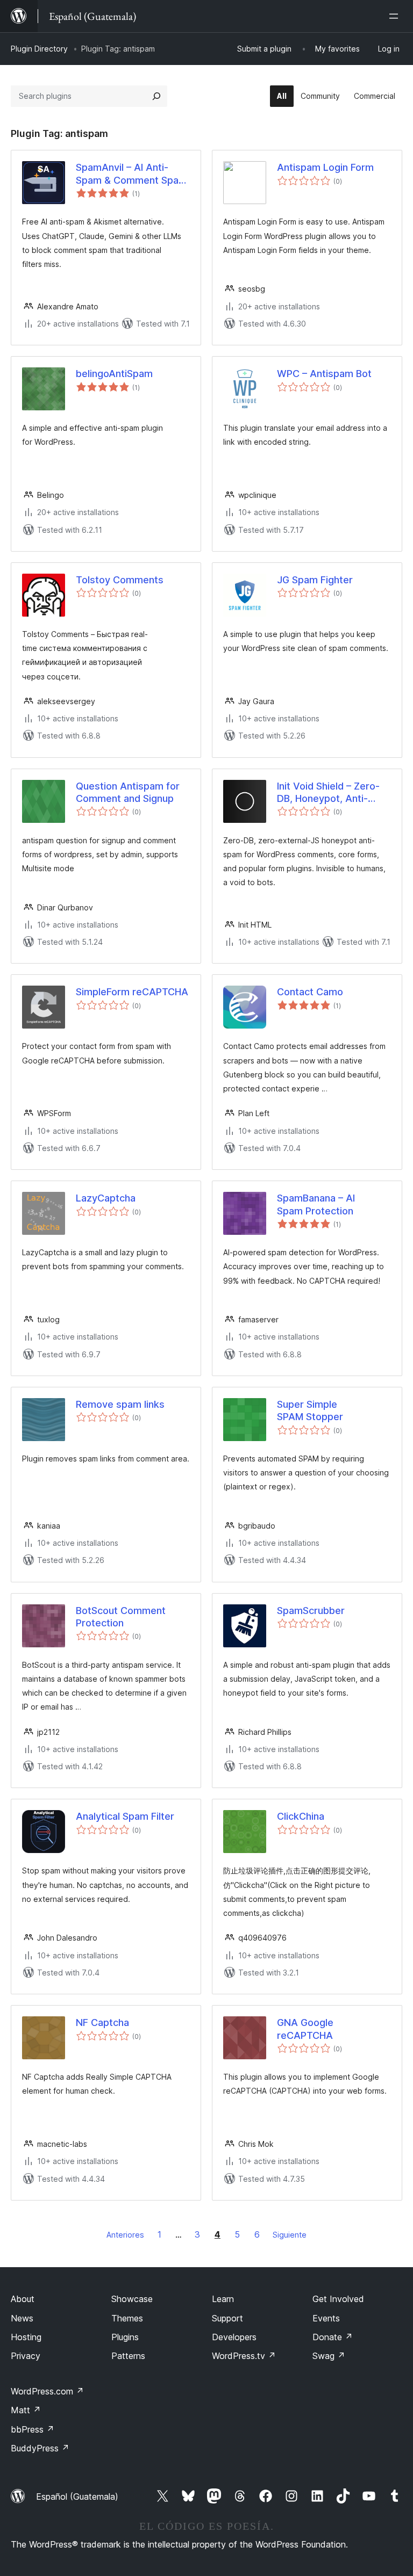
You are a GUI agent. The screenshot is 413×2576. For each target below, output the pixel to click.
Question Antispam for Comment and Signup (128, 792)
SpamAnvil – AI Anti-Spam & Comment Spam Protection (131, 174)
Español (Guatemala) (77, 2497)
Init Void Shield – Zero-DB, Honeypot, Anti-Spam (328, 793)
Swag (329, 2356)
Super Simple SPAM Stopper (310, 1410)
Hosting (26, 2337)
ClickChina (301, 1816)
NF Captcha (102, 2023)
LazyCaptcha (106, 1198)
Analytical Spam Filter (125, 1816)
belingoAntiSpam (114, 374)
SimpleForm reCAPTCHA (132, 992)
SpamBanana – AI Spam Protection (316, 1204)
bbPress (33, 2429)
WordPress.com (47, 2391)
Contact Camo (310, 992)
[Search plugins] (156, 96)
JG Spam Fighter (315, 580)
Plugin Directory (39, 49)
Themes (127, 2318)
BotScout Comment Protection (121, 1617)
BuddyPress (40, 2448)
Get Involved (338, 2299)
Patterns (128, 2356)
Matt (26, 2410)
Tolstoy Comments (120, 580)
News (22, 2318)
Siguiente (290, 2235)
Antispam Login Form (325, 167)
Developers (234, 2337)
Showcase (132, 2299)
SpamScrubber (311, 1611)
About (23, 2299)
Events (326, 2318)
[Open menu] (396, 16)
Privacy (26, 2356)
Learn (223, 2299)
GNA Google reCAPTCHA (305, 2029)
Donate (333, 2337)
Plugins (125, 2337)
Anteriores (125, 2235)
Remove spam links (120, 1404)
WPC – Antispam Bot (324, 374)
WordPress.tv (244, 2356)
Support (227, 2318)
